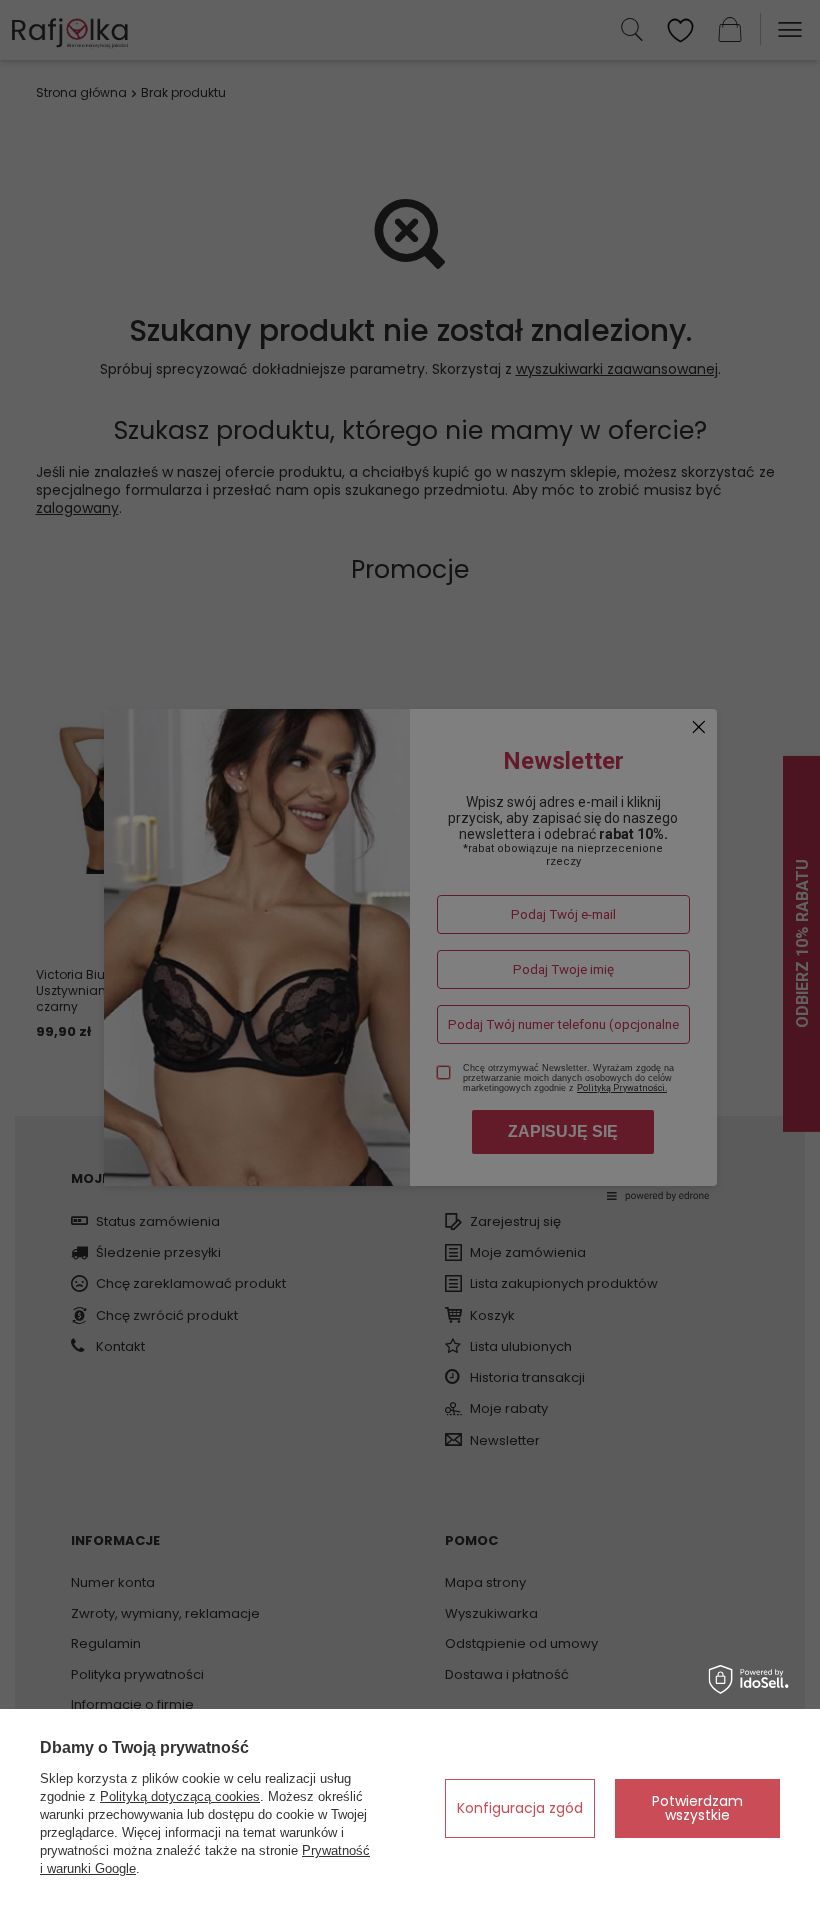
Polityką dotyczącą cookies (180, 1796)
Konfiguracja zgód (520, 1808)
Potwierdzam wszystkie (697, 1808)
